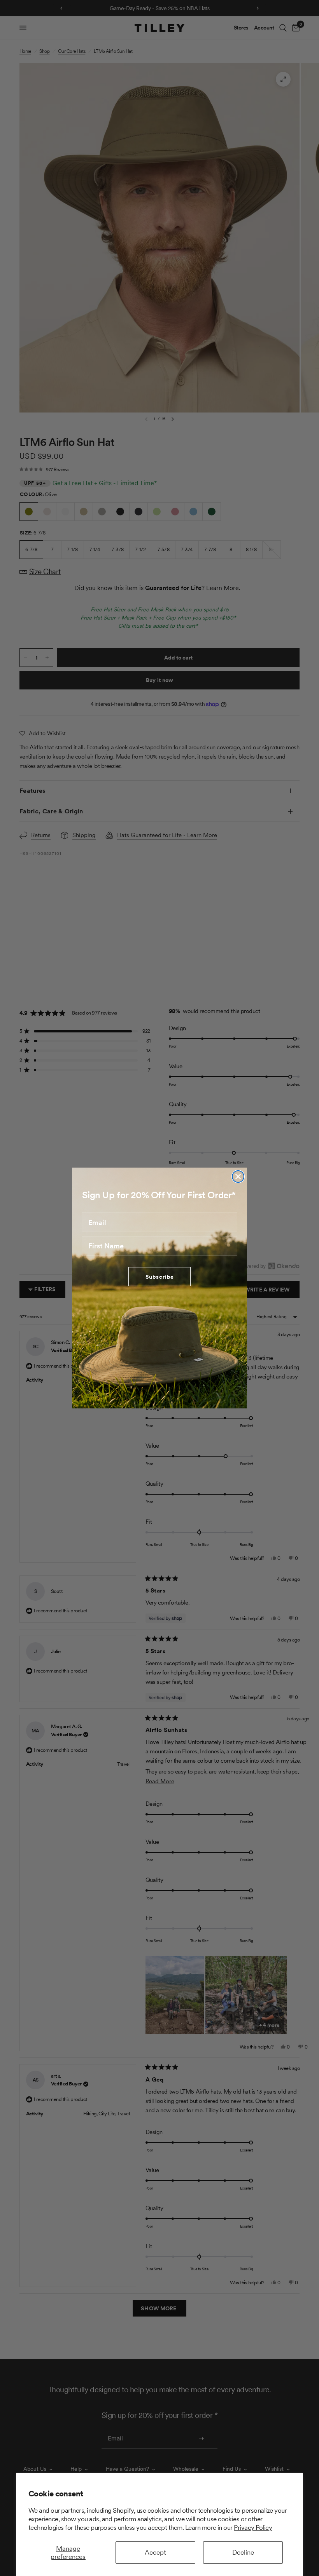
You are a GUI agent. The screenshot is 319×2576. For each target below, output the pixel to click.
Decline (243, 2552)
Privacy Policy (253, 2527)
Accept (155, 2552)
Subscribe (160, 1277)
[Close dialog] (238, 1177)
